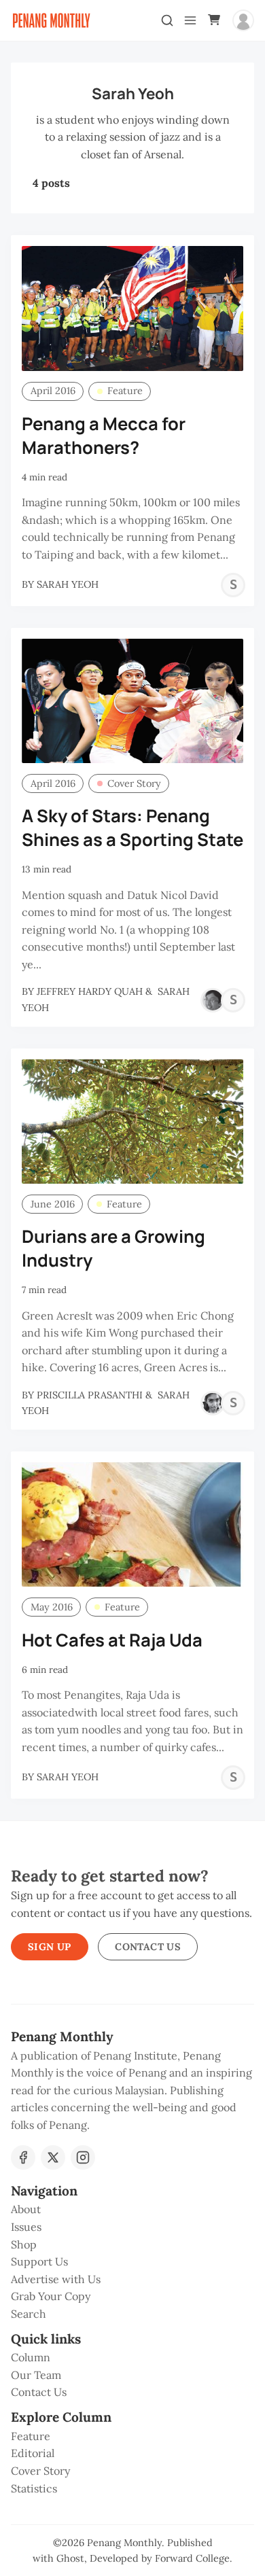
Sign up (50, 1947)
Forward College (192, 2558)
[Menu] (190, 20)
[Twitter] (53, 2157)
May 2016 (52, 1607)
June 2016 (53, 1204)
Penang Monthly (124, 2543)
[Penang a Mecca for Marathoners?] (132, 308)
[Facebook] (23, 2157)
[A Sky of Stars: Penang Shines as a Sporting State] (132, 701)
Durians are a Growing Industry (113, 1248)
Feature (125, 391)
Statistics (34, 2488)
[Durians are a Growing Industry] (132, 1122)
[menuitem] (132, 2210)
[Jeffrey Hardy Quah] (213, 1000)
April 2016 (53, 391)
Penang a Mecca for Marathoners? (104, 436)
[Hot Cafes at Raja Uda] (132, 1524)
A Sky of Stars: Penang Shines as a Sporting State (132, 828)
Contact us (148, 1947)
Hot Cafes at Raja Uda (112, 1640)
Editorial (33, 2453)
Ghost (70, 2558)
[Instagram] (83, 2157)
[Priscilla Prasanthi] (213, 1403)
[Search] (167, 20)
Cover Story (134, 783)
